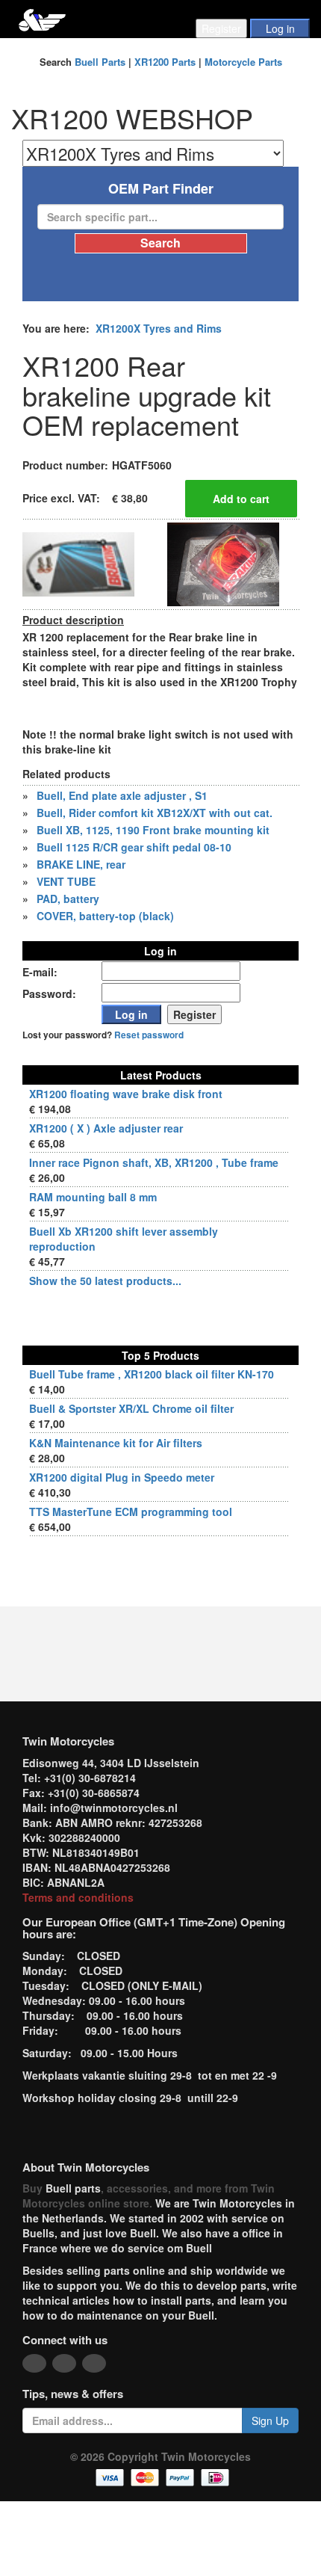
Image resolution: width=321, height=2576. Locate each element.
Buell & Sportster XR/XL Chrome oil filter (131, 1408)
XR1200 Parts (165, 62)
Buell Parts (100, 62)
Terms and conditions (78, 1897)
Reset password (149, 1035)
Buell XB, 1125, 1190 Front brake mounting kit (153, 830)
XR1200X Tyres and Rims (159, 328)
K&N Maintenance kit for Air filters (116, 1443)
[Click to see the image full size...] (78, 563)
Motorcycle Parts (243, 62)
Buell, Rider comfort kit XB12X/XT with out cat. (155, 813)
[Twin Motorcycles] (42, 18)
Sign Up (270, 2421)
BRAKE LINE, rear (81, 864)
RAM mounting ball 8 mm (93, 1197)
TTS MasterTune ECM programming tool (131, 1512)
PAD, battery (68, 899)
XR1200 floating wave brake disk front (126, 1094)
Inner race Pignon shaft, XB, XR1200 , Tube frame (154, 1162)
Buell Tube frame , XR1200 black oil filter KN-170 (152, 1374)
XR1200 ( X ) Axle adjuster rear (106, 1128)
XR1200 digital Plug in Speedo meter (122, 1477)
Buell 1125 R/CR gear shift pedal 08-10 (134, 847)
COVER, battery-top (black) (105, 916)
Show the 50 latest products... (105, 1281)
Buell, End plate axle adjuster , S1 (122, 795)
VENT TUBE (66, 881)
